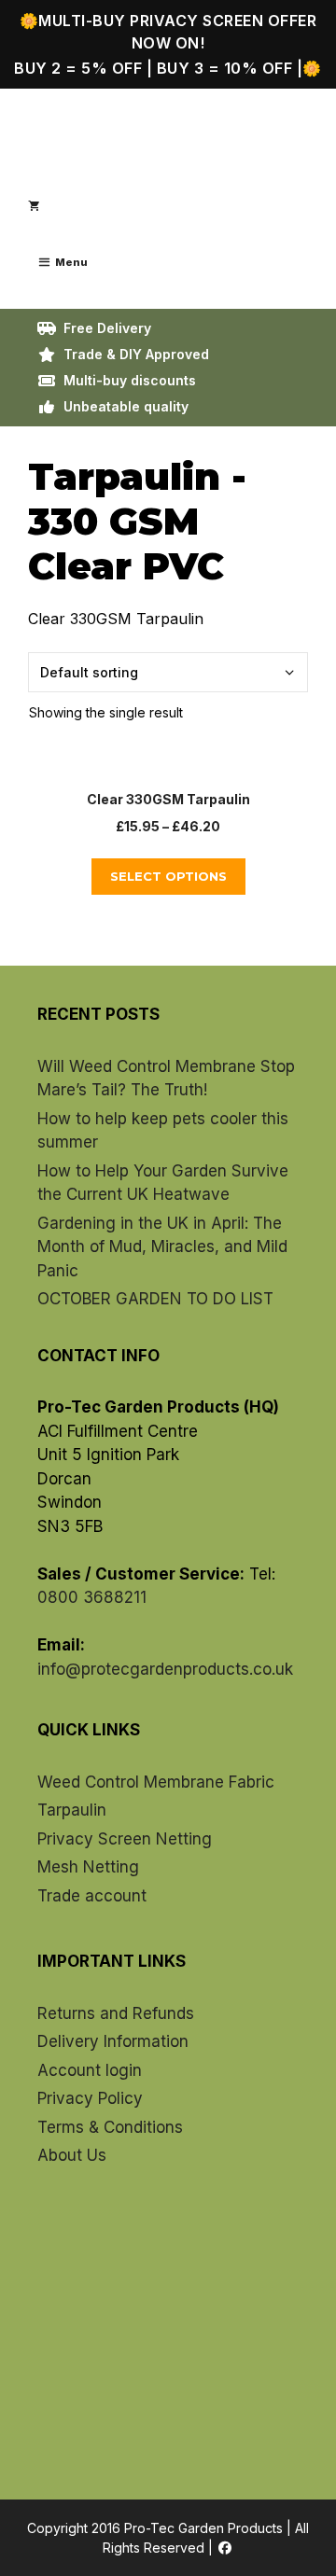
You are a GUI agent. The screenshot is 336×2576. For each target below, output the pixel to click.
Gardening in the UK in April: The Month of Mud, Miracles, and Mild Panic (162, 1247)
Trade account (92, 1896)
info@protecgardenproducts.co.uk (165, 1669)
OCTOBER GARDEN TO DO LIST (155, 1299)
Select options (168, 876)
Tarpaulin (72, 1810)
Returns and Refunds (116, 2013)
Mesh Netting (88, 1867)
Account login (90, 2070)
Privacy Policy (90, 2098)
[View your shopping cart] (34, 206)
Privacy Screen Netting (125, 1839)
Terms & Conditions (110, 2127)
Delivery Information (113, 2041)
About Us (72, 2155)
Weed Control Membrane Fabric (156, 1782)
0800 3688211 (92, 1597)
